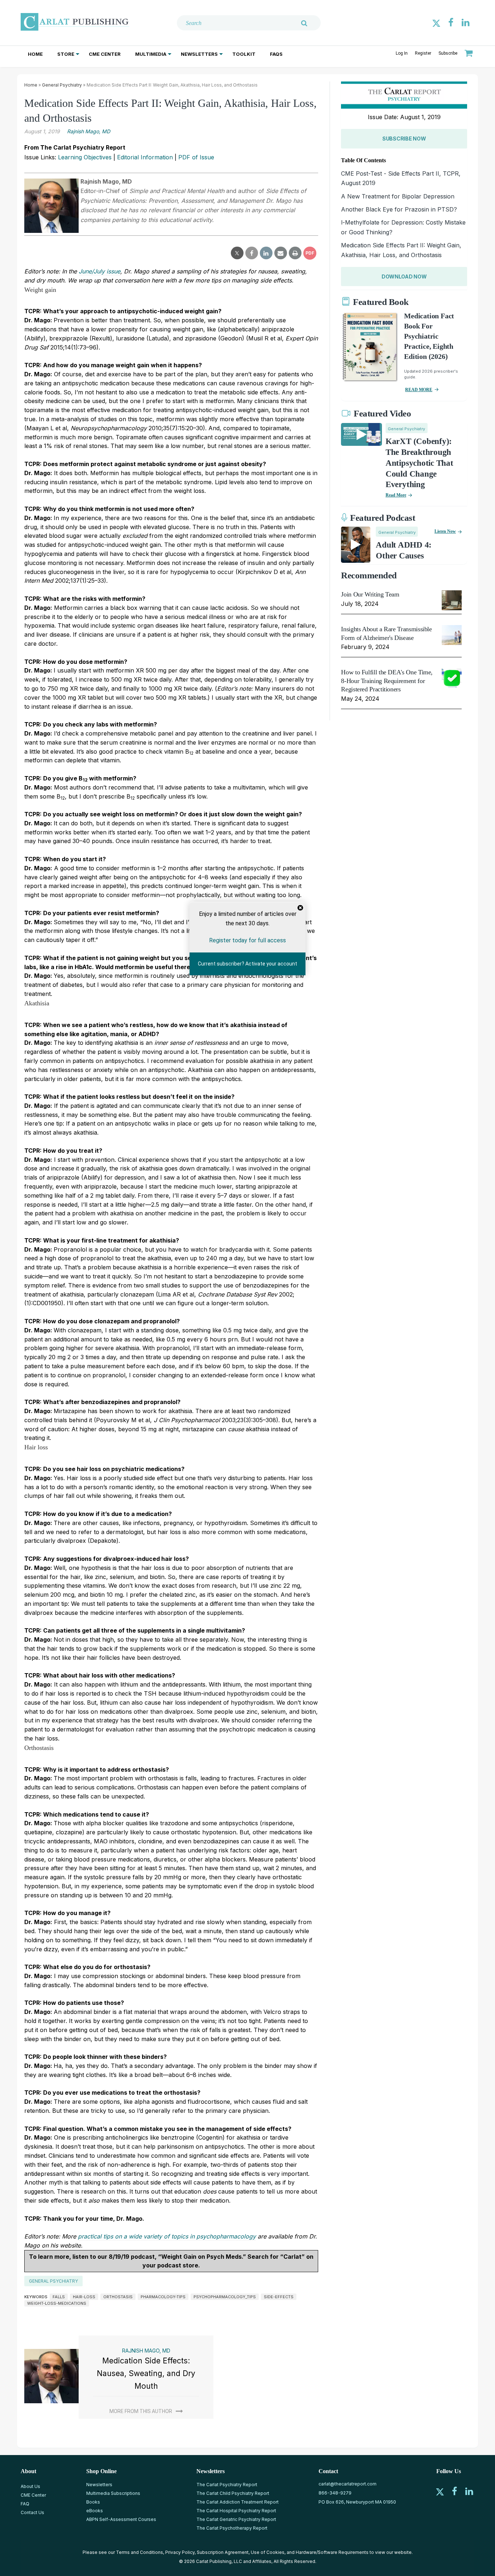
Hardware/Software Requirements (332, 2552)
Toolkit (244, 54)
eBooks (95, 2511)
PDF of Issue (196, 157)
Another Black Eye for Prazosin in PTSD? (399, 209)
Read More (396, 495)
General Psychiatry (62, 85)
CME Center (105, 54)
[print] (295, 253)
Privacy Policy (180, 2552)
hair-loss (84, 2297)
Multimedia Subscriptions (113, 2493)
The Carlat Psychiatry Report (227, 2485)
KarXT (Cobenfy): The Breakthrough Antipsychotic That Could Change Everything (419, 463)
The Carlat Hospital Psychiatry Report (236, 2511)
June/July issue (99, 271)
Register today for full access (247, 940)
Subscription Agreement (223, 2552)
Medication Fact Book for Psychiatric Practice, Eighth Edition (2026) (429, 336)
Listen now (445, 531)
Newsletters (199, 54)
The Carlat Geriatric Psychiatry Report (236, 2519)
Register (423, 53)
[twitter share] (237, 253)
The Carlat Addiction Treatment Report (238, 2502)
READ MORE (419, 390)
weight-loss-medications (57, 2303)
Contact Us (32, 2512)
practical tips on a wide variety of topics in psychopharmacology (167, 2236)
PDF (310, 253)
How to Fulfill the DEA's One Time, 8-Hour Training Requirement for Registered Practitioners (387, 681)
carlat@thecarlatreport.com (348, 2484)
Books (93, 2502)
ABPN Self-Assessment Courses (121, 2519)
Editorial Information (145, 157)
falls (59, 2297)
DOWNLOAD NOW (404, 277)
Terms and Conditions (140, 2552)
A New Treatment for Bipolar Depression (398, 196)
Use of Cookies (268, 2552)
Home (35, 54)
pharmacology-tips (163, 2297)
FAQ (25, 2504)
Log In (402, 53)
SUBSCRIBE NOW (404, 139)
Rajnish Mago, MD (89, 131)
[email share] (281, 253)
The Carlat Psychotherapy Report (232, 2528)
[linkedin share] (266, 253)
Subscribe (448, 53)
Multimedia (151, 54)
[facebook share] (252, 253)
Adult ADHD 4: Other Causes (404, 550)
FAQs (276, 54)
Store (66, 54)
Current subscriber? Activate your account (247, 964)
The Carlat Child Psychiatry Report (233, 2493)
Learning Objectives (85, 157)
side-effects (279, 2297)
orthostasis (118, 2297)
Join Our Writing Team (370, 594)
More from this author (141, 2411)
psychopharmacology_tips (225, 2297)
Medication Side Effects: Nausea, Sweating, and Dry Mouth (146, 2373)
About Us (30, 2486)
